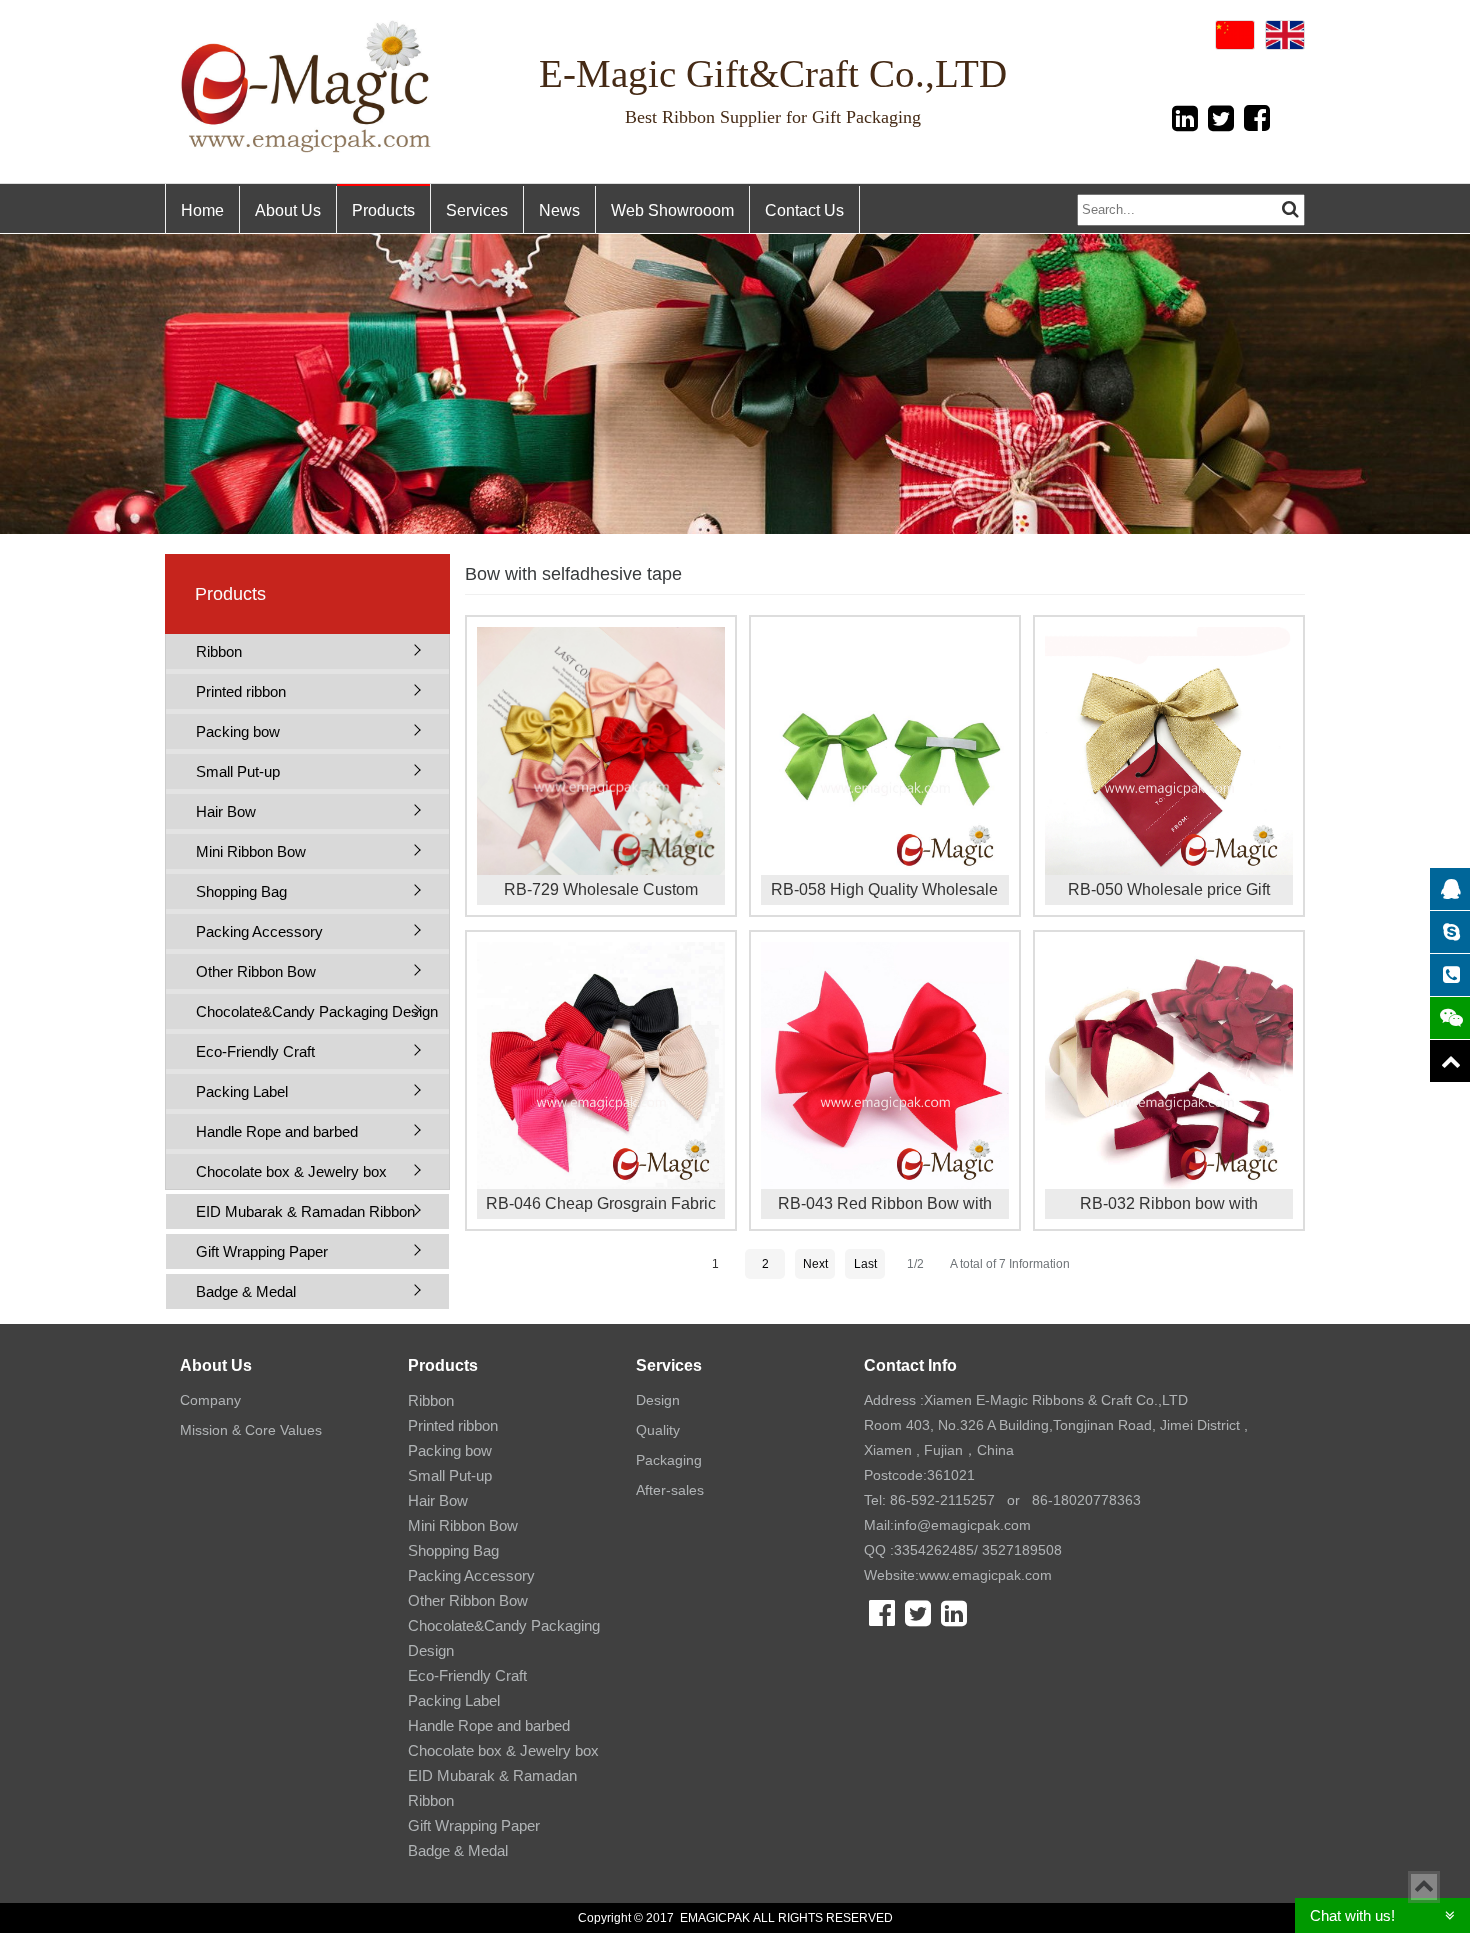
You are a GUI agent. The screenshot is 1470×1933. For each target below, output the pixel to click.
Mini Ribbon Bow (251, 851)
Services (477, 210)
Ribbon (219, 651)
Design (658, 1400)
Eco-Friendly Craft (255, 1051)
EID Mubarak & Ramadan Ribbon (305, 1211)
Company (210, 1400)
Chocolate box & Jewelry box (291, 1171)
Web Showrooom (672, 210)
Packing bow (238, 731)
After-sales (670, 1490)
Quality (658, 1430)
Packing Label (242, 1091)
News (559, 210)
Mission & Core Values (251, 1430)
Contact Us (804, 210)
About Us (288, 210)
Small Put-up (238, 771)
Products (383, 210)
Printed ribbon (241, 691)
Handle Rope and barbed (277, 1131)
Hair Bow (226, 811)
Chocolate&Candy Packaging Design (317, 1011)
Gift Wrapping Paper (262, 1251)
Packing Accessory (259, 931)
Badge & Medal (246, 1291)
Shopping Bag (241, 891)
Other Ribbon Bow (256, 971)
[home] (307, 86)
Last (865, 1264)
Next (815, 1264)
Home (202, 210)
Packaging (669, 1460)
